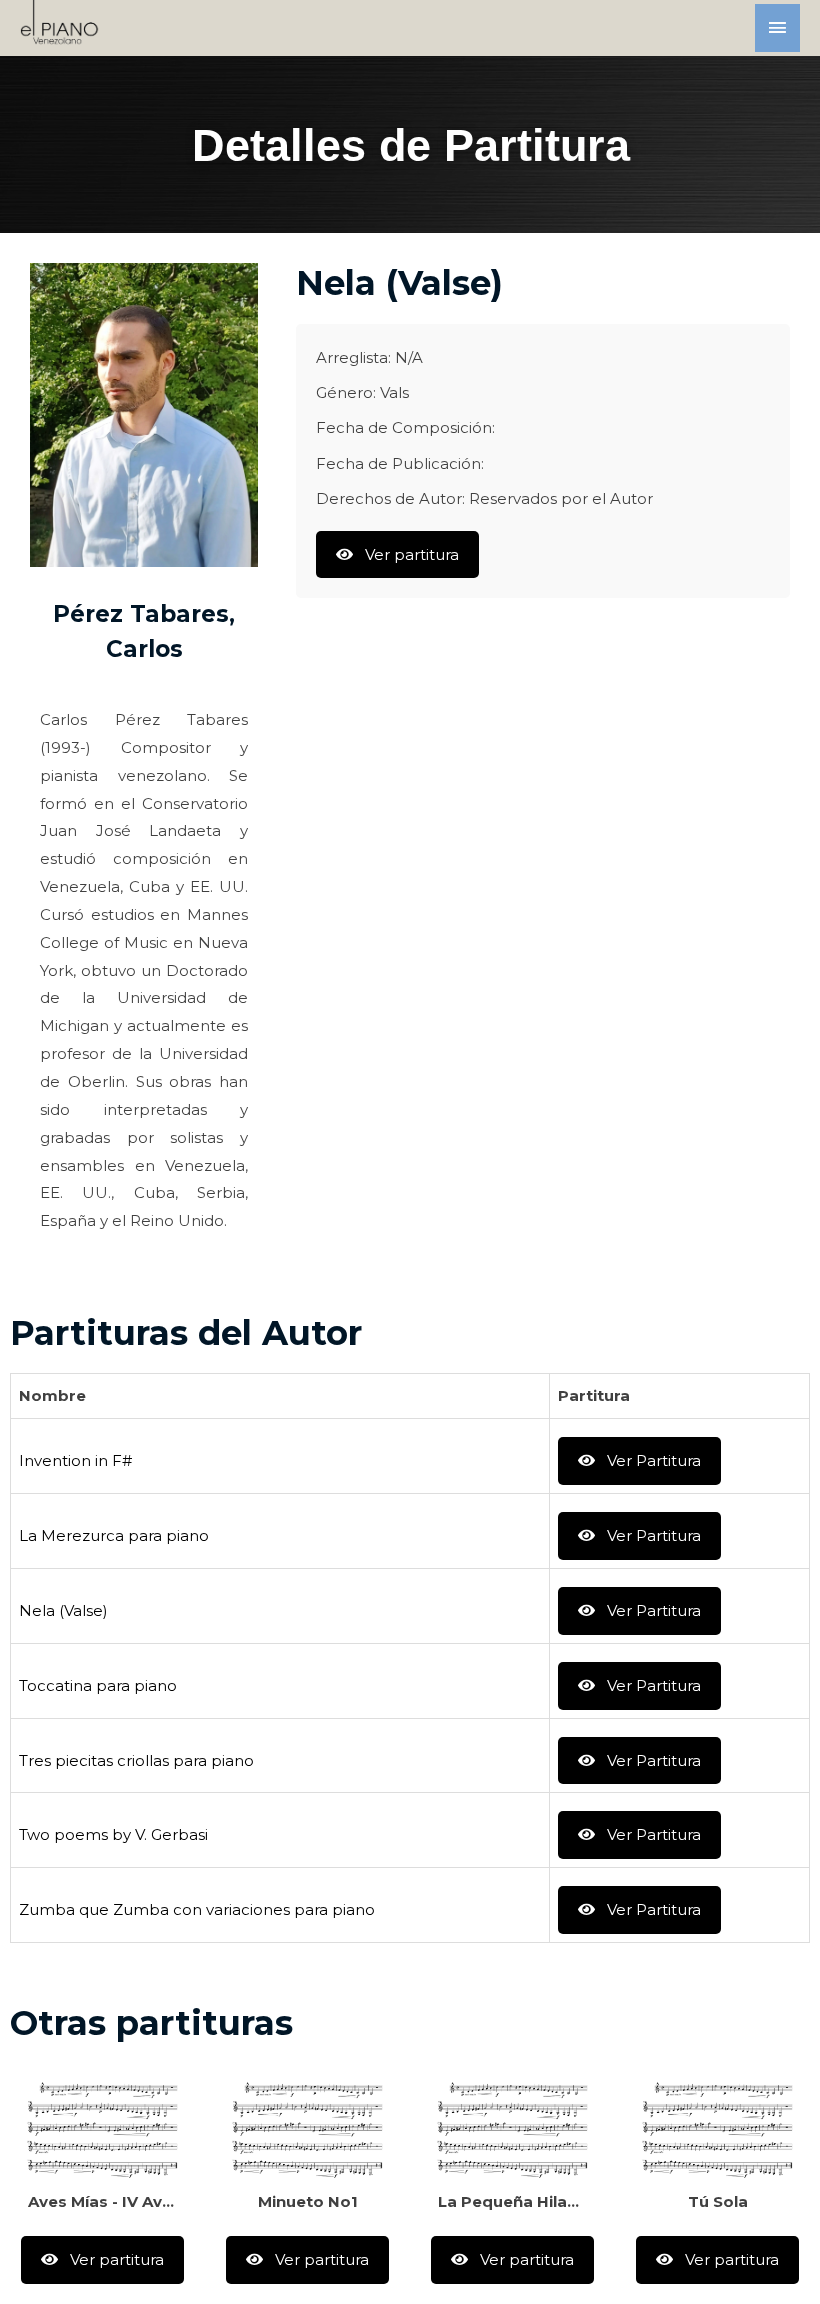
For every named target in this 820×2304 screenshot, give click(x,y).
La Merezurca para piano (114, 1535)
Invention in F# (75, 1460)
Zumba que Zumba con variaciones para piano (197, 1909)
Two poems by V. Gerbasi (113, 1834)
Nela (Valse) (63, 1610)
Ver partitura (410, 554)
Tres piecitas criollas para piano (136, 1760)
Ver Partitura (652, 1460)
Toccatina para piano (98, 1685)
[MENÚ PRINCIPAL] (778, 27)
